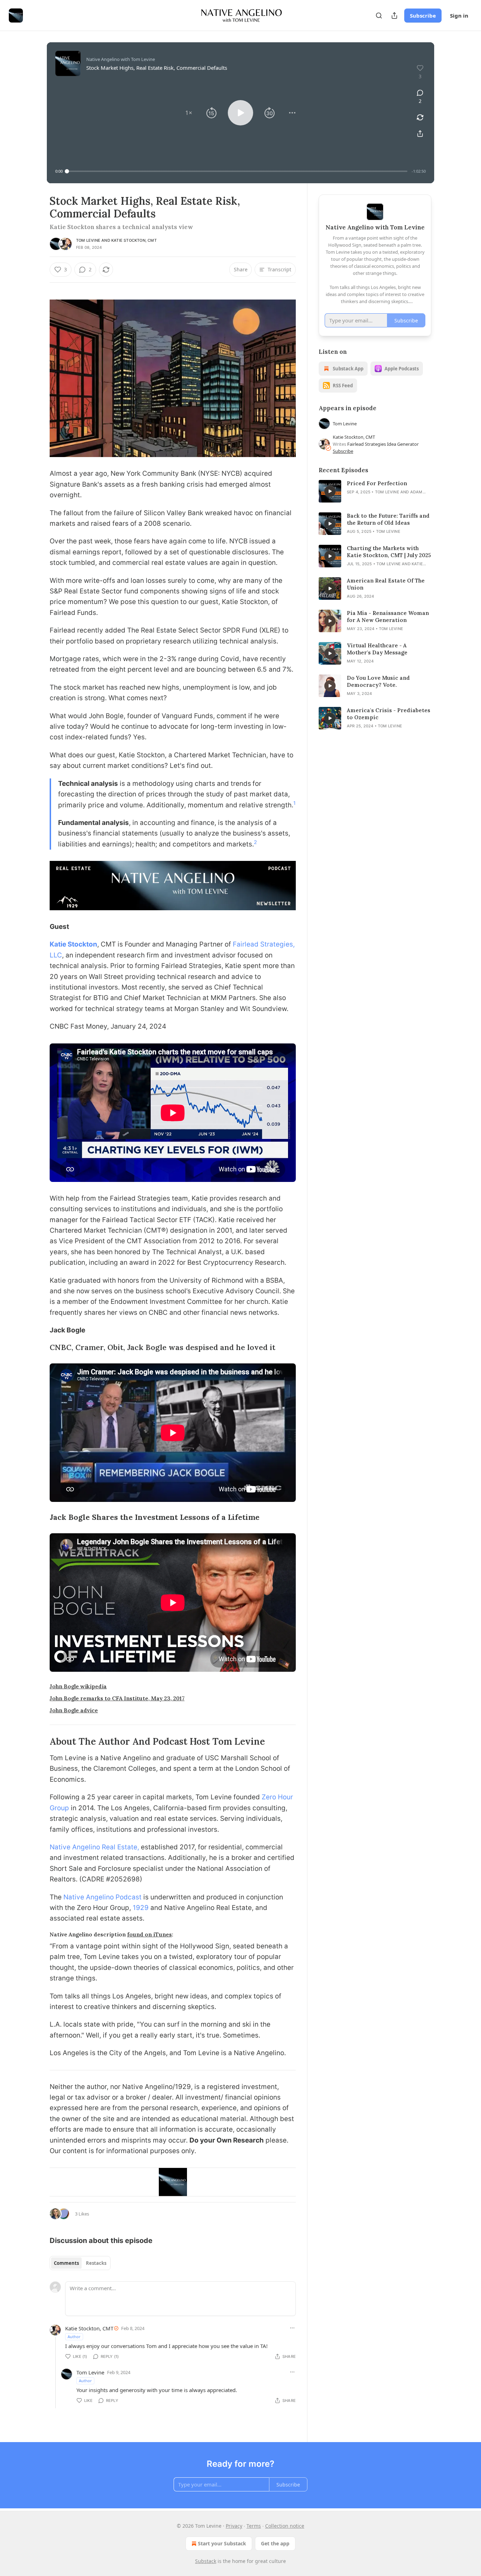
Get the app (275, 2543)
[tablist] (80, 2263)
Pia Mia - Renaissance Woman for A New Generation (388, 617)
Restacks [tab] (96, 2263)
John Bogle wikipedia (78, 1686)
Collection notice (285, 2526)
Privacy (234, 2526)
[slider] (237, 171)
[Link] (40, 1348)
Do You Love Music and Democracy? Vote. (378, 681)
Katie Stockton (73, 944)
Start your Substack (222, 2543)
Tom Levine (88, 240)
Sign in (459, 16)
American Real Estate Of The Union (386, 584)
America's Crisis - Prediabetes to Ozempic (389, 714)
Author (74, 2337)
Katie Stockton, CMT (134, 240)
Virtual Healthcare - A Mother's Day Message (377, 649)
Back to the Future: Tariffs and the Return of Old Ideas (388, 519)
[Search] (379, 16)
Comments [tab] (66, 2263)
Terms (254, 2526)
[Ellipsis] (292, 2328)
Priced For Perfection (377, 483)
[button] (189, 113)
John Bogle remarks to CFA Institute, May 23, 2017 (117, 1698)
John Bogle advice (74, 1710)
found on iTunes (149, 1934)
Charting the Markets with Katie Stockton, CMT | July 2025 (389, 552)
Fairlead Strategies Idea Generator (383, 444)
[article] (375, 491)
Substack (206, 2561)
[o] (330, 491)
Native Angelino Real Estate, (94, 1847)
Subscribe (423, 16)
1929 (140, 1908)
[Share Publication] (394, 16)
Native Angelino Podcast (102, 1897)
